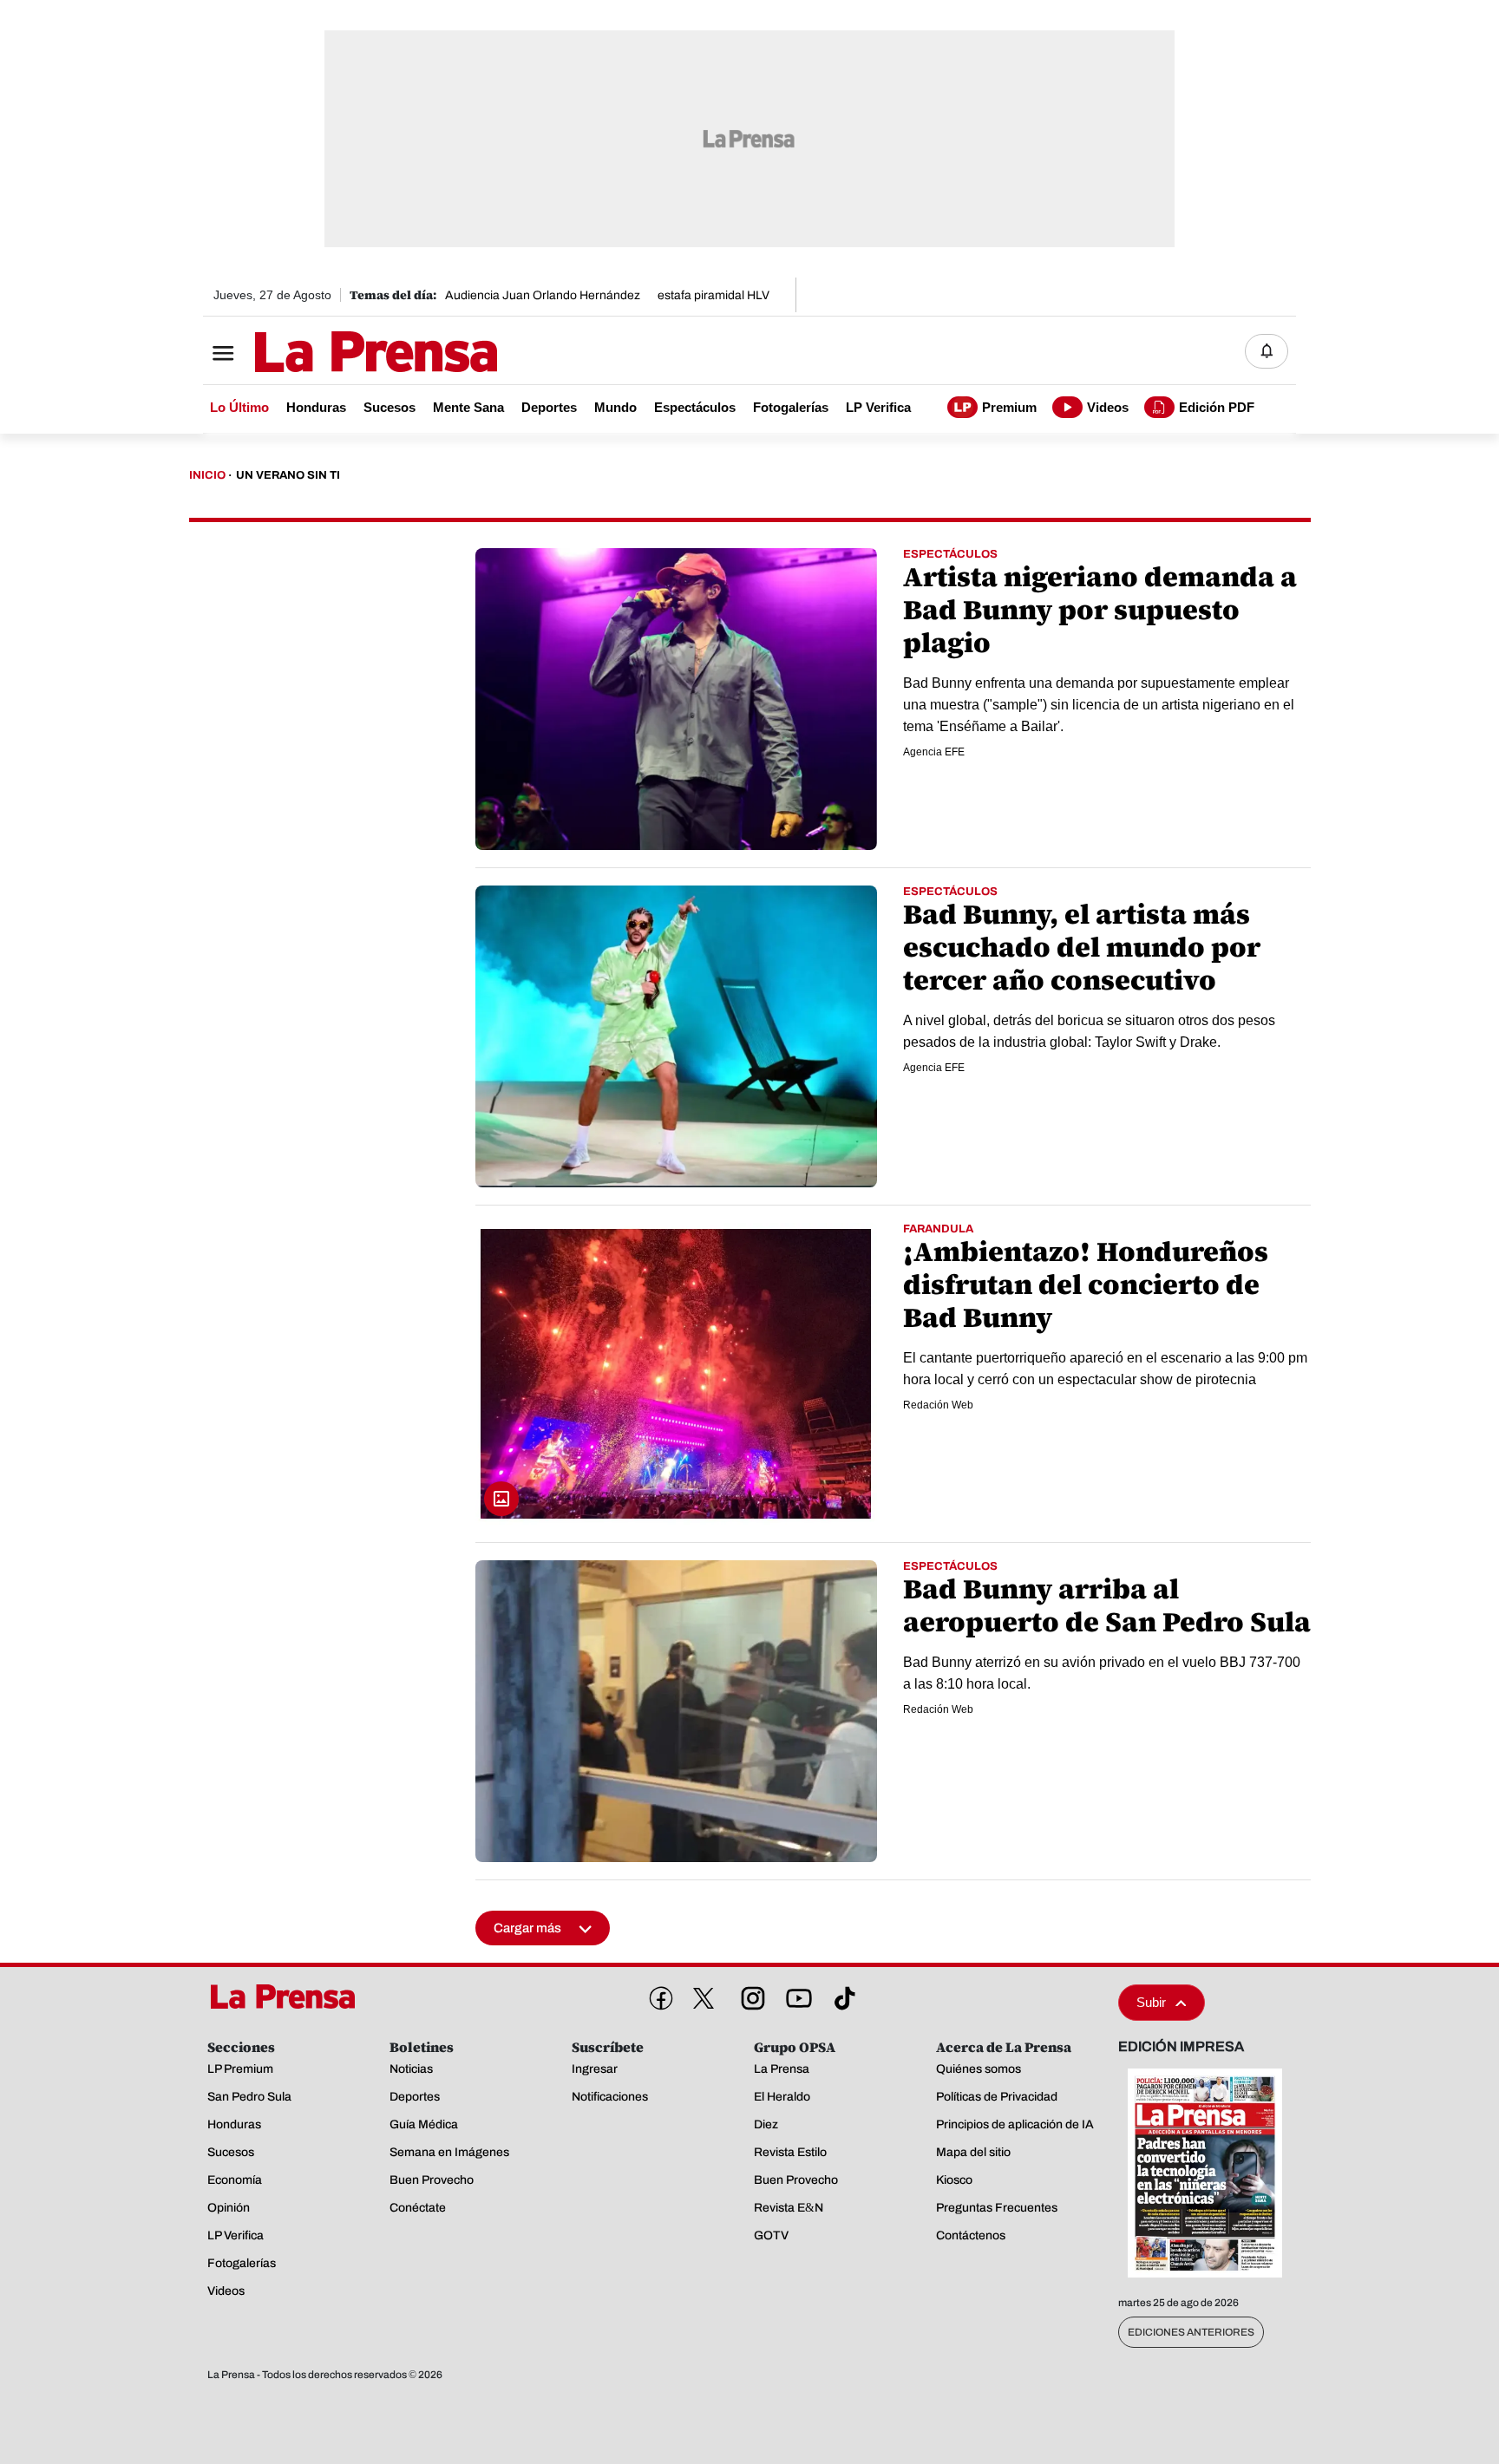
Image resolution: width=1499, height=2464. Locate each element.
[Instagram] (749, 1995)
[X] (704, 1998)
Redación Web (938, 1405)
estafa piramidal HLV (713, 295)
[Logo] (333, 353)
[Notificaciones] (1267, 351)
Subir (1151, 2002)
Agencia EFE (934, 752)
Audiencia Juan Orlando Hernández (543, 295)
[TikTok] (841, 1995)
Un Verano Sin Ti (288, 475)
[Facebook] (658, 1995)
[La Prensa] (289, 1997)
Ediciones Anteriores (1191, 2332)
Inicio (207, 475)
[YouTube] (795, 1995)
